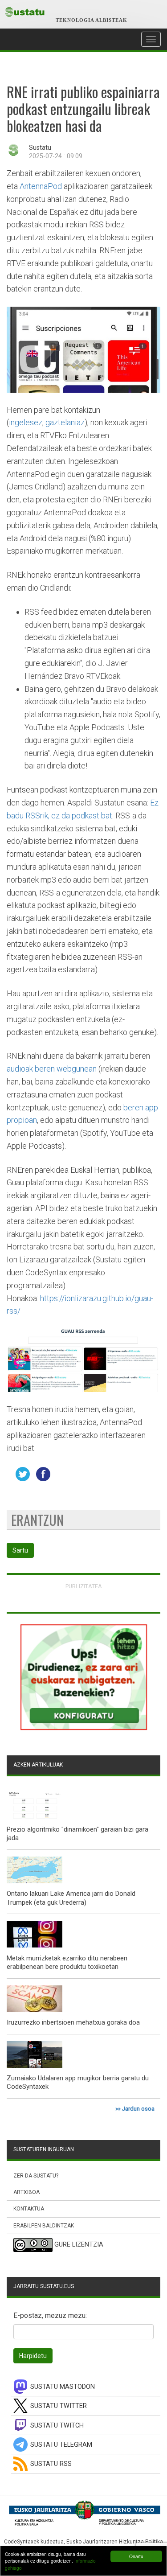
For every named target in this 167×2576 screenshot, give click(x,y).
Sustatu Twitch (57, 2426)
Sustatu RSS (51, 2464)
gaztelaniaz (65, 422)
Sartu (20, 1550)
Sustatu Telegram (61, 2445)
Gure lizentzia (79, 2245)
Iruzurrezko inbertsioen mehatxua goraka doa (73, 2022)
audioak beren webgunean (52, 1069)
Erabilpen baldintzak (44, 2226)
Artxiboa (26, 2192)
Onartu (136, 2556)
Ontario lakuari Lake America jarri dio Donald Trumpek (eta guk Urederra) (71, 1898)
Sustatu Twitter (59, 2406)
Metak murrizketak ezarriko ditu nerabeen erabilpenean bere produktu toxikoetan (67, 1963)
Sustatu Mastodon (63, 2387)
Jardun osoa (138, 2109)
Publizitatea (84, 1586)
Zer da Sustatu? (36, 2176)
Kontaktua (29, 2209)
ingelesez (26, 422)
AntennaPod (41, 186)
